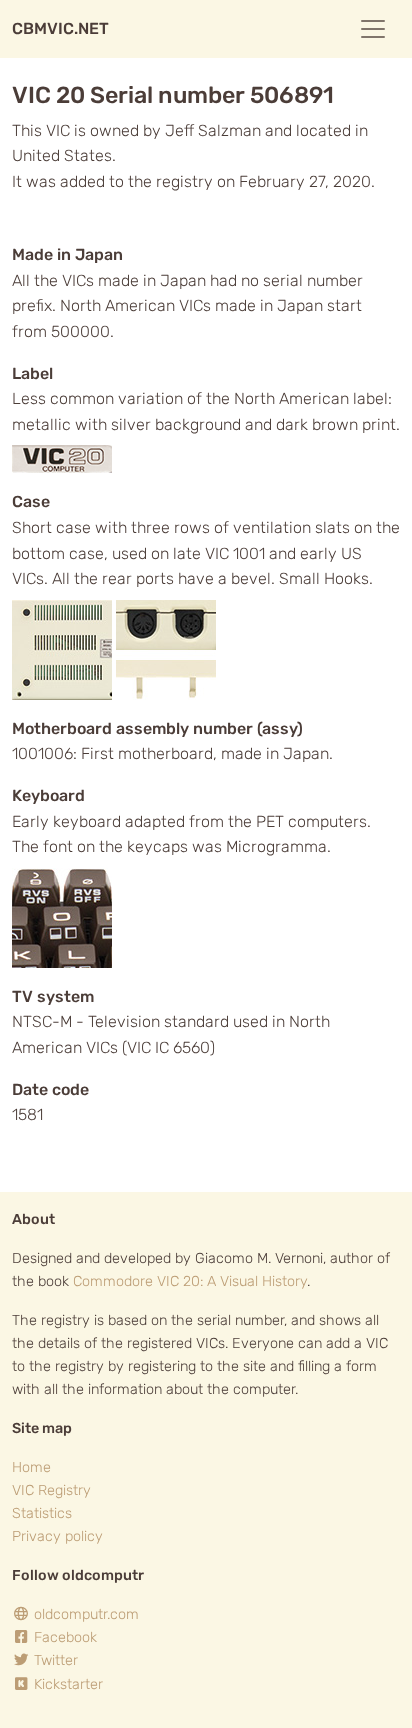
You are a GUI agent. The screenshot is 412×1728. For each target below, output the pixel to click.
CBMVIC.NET (60, 28)
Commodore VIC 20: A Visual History (190, 1281)
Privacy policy (57, 1536)
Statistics (42, 1513)
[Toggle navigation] (373, 29)
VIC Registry (51, 1490)
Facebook (63, 1637)
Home (31, 1467)
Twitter (54, 1660)
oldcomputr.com (84, 1614)
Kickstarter (66, 1684)
